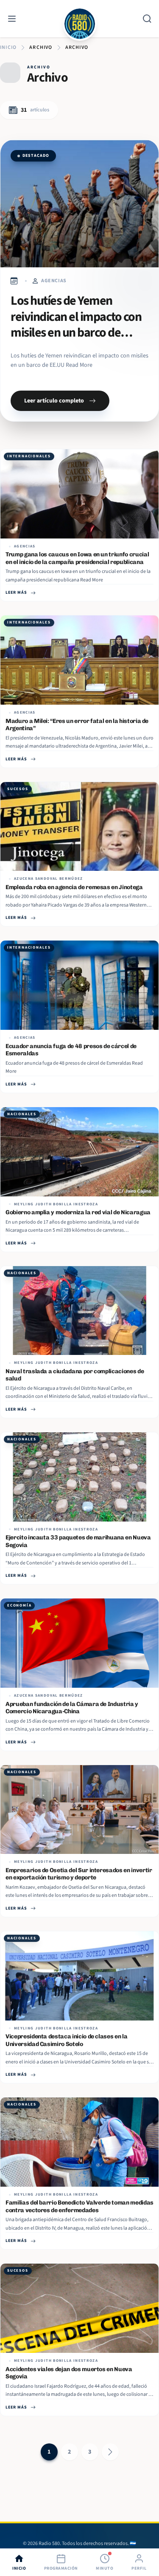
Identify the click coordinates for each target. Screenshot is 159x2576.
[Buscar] (147, 19)
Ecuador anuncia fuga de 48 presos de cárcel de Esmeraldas (71, 1050)
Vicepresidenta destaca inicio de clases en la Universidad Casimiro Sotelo (66, 2040)
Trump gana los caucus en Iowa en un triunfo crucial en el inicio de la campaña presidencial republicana (77, 558)
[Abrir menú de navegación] (12, 19)
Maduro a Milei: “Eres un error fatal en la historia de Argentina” (77, 725)
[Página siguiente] (110, 2452)
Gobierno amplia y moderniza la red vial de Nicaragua (78, 1212)
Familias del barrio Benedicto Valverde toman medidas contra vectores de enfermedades (79, 2206)
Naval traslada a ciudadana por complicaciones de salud (75, 1375)
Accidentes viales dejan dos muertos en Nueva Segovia (69, 2373)
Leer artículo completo (54, 401)
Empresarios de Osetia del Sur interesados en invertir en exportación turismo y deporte (79, 1874)
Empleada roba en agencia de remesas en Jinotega (74, 887)
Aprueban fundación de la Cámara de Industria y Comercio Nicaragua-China (72, 1708)
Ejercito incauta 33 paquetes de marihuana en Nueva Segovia (78, 1541)
